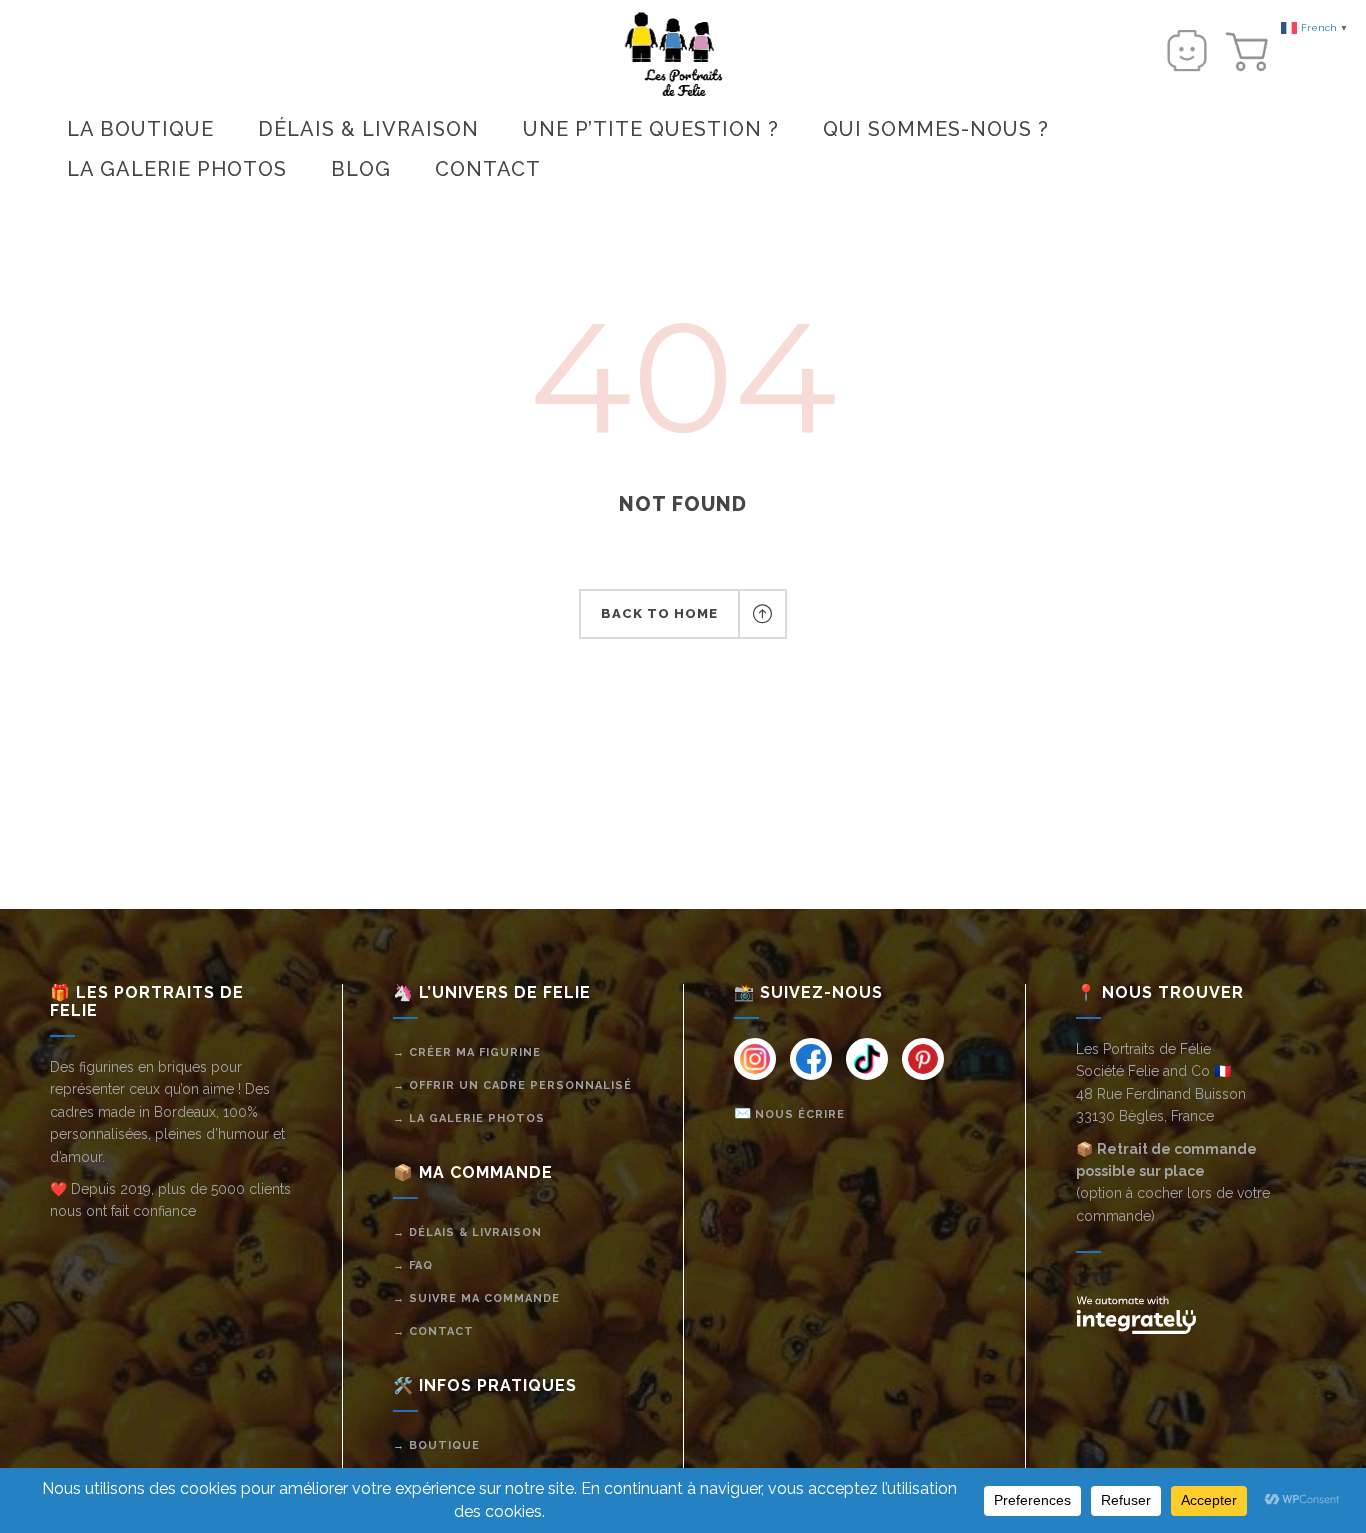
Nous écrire (800, 1114)
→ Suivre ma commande (476, 1298)
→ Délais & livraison (467, 1232)
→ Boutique (436, 1445)
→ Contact (433, 1331)
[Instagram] (755, 1059)
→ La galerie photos (469, 1118)
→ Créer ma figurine (467, 1052)
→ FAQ (413, 1265)
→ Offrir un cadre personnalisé (512, 1085)
